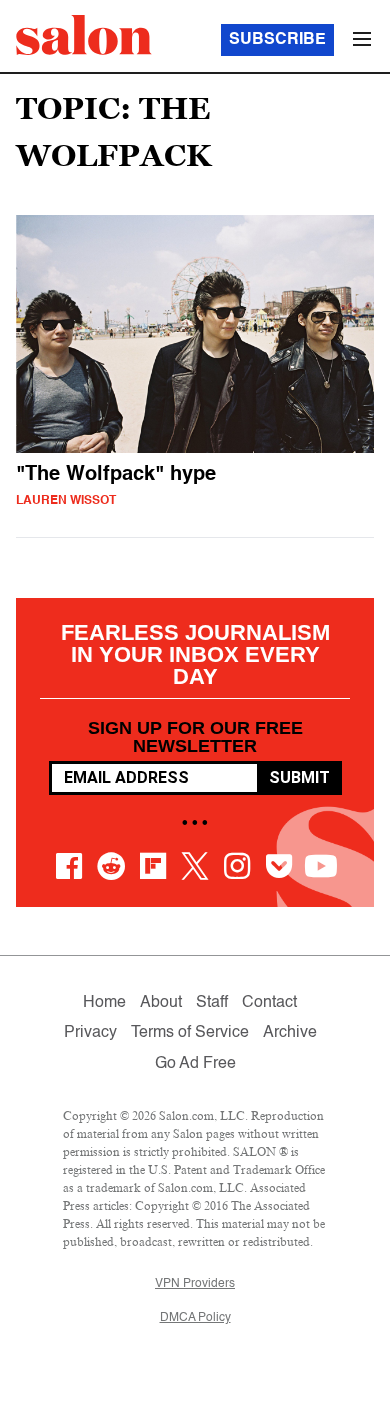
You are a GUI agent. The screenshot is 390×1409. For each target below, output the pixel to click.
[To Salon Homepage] (84, 35)
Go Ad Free (195, 1064)
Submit (299, 777)
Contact (269, 1003)
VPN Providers (195, 1284)
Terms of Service (190, 1033)
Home (104, 1003)
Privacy (90, 1033)
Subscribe (277, 40)
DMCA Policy (195, 1318)
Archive (290, 1033)
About (161, 1003)
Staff (212, 1003)
